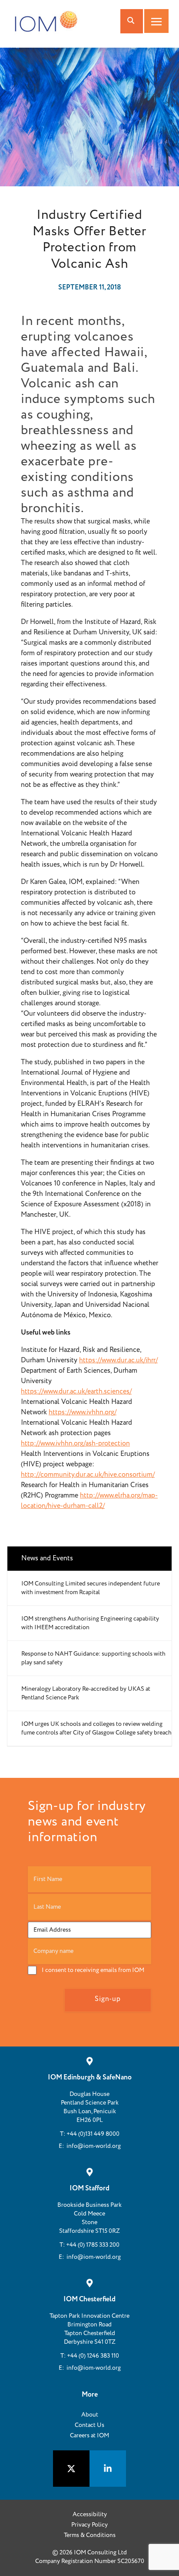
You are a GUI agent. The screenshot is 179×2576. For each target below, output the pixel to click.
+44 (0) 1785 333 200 (93, 2245)
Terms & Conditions (90, 2535)
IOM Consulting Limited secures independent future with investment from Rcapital (91, 1588)
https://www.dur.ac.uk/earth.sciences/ (76, 1392)
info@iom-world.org (94, 2146)
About (90, 2415)
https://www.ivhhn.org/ (83, 1412)
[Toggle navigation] (156, 21)
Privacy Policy (89, 2525)
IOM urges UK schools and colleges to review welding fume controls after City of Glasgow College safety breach (96, 1728)
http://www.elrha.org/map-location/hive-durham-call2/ (89, 1501)
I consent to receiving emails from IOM (93, 1970)
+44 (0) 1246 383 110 (93, 2356)
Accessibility (90, 2514)
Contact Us (89, 2425)
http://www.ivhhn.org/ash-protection (75, 1444)
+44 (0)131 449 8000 (93, 2134)
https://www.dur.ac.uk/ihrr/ (118, 1360)
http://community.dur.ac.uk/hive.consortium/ (88, 1475)
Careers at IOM (89, 2436)
